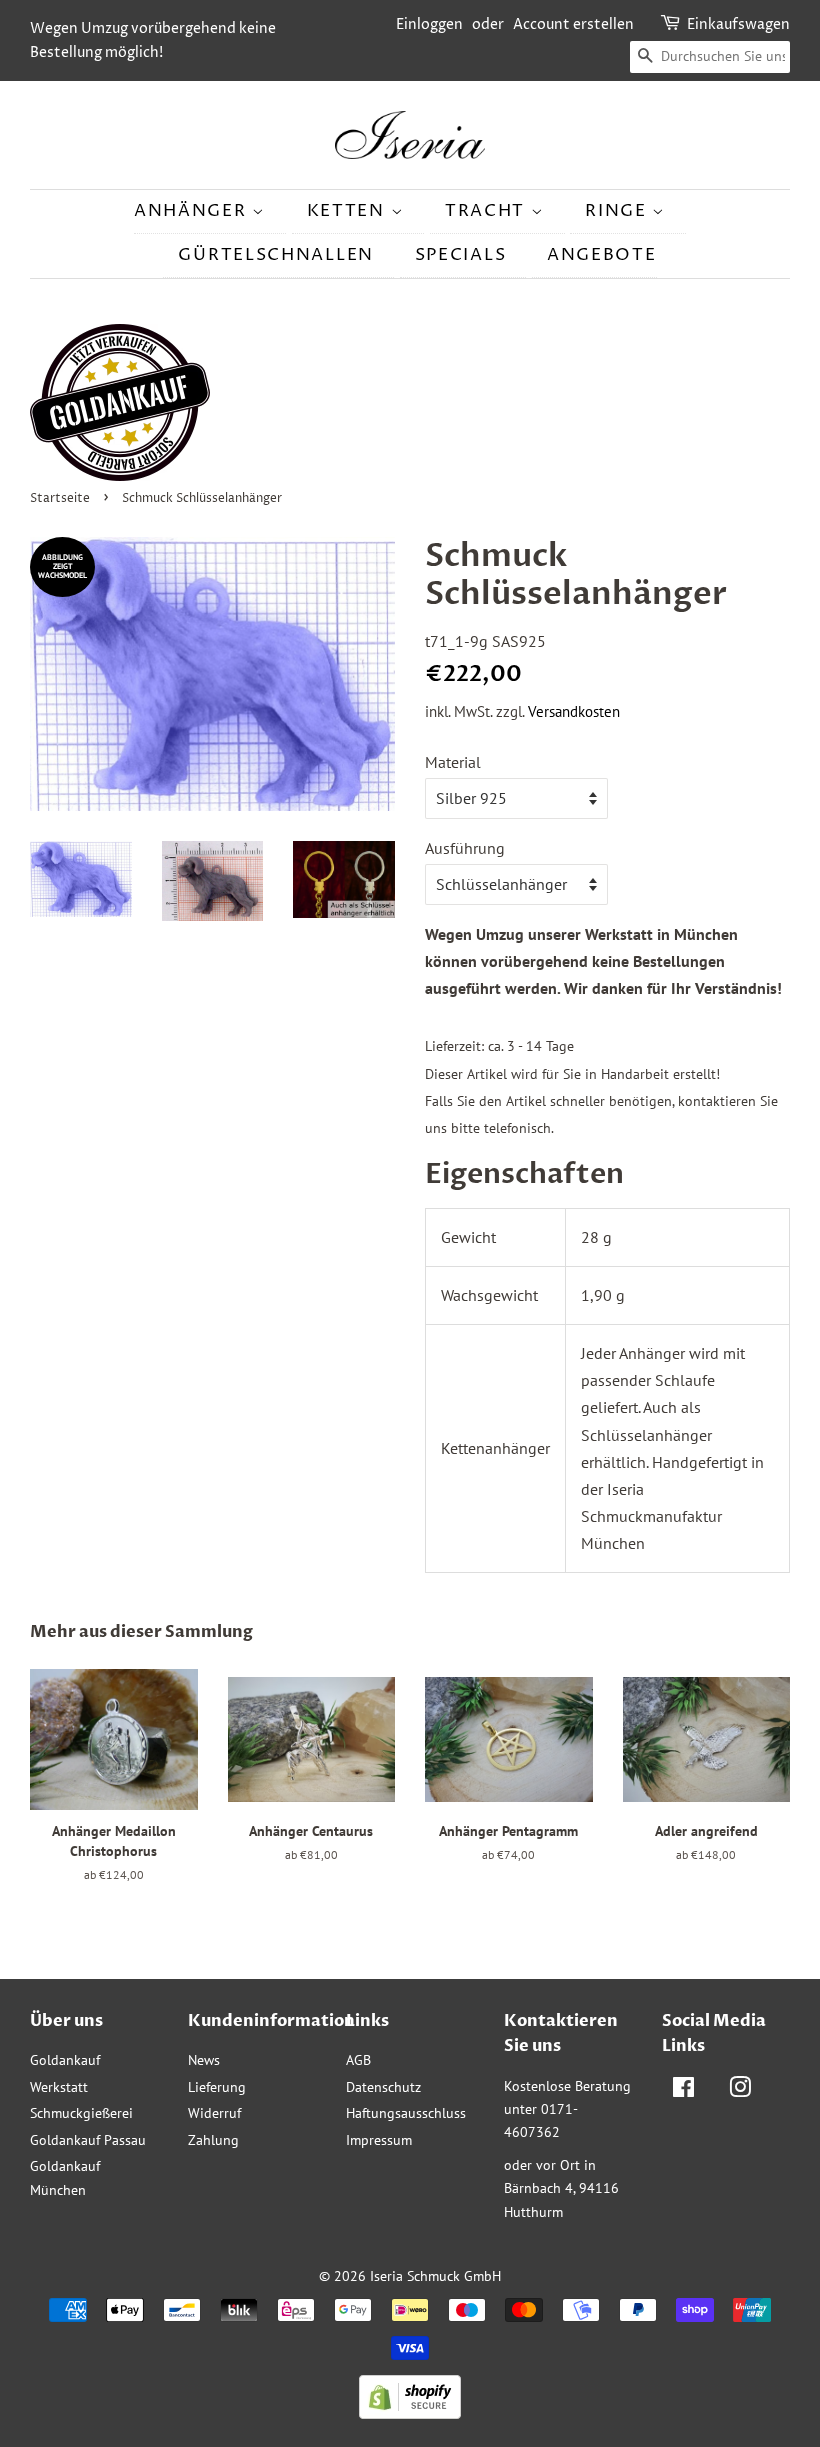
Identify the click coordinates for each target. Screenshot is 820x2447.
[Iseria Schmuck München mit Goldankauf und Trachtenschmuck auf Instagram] (740, 2091)
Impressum (379, 2140)
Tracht (488, 211)
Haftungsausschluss (406, 2113)
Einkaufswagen (738, 24)
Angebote (602, 255)
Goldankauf (65, 2060)
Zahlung (213, 2140)
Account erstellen (573, 24)
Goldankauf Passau (88, 2140)
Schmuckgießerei (81, 2113)
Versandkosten (574, 711)
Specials (461, 255)
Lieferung (217, 2087)
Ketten (349, 211)
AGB (358, 2060)
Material (453, 762)
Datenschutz (383, 2087)
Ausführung (465, 848)
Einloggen (429, 24)
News (204, 2060)
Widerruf (214, 2113)
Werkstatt (59, 2087)
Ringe (618, 211)
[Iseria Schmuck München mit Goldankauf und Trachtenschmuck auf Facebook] (683, 2091)
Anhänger (193, 211)
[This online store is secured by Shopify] (410, 2413)
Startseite (60, 498)
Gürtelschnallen (276, 255)
